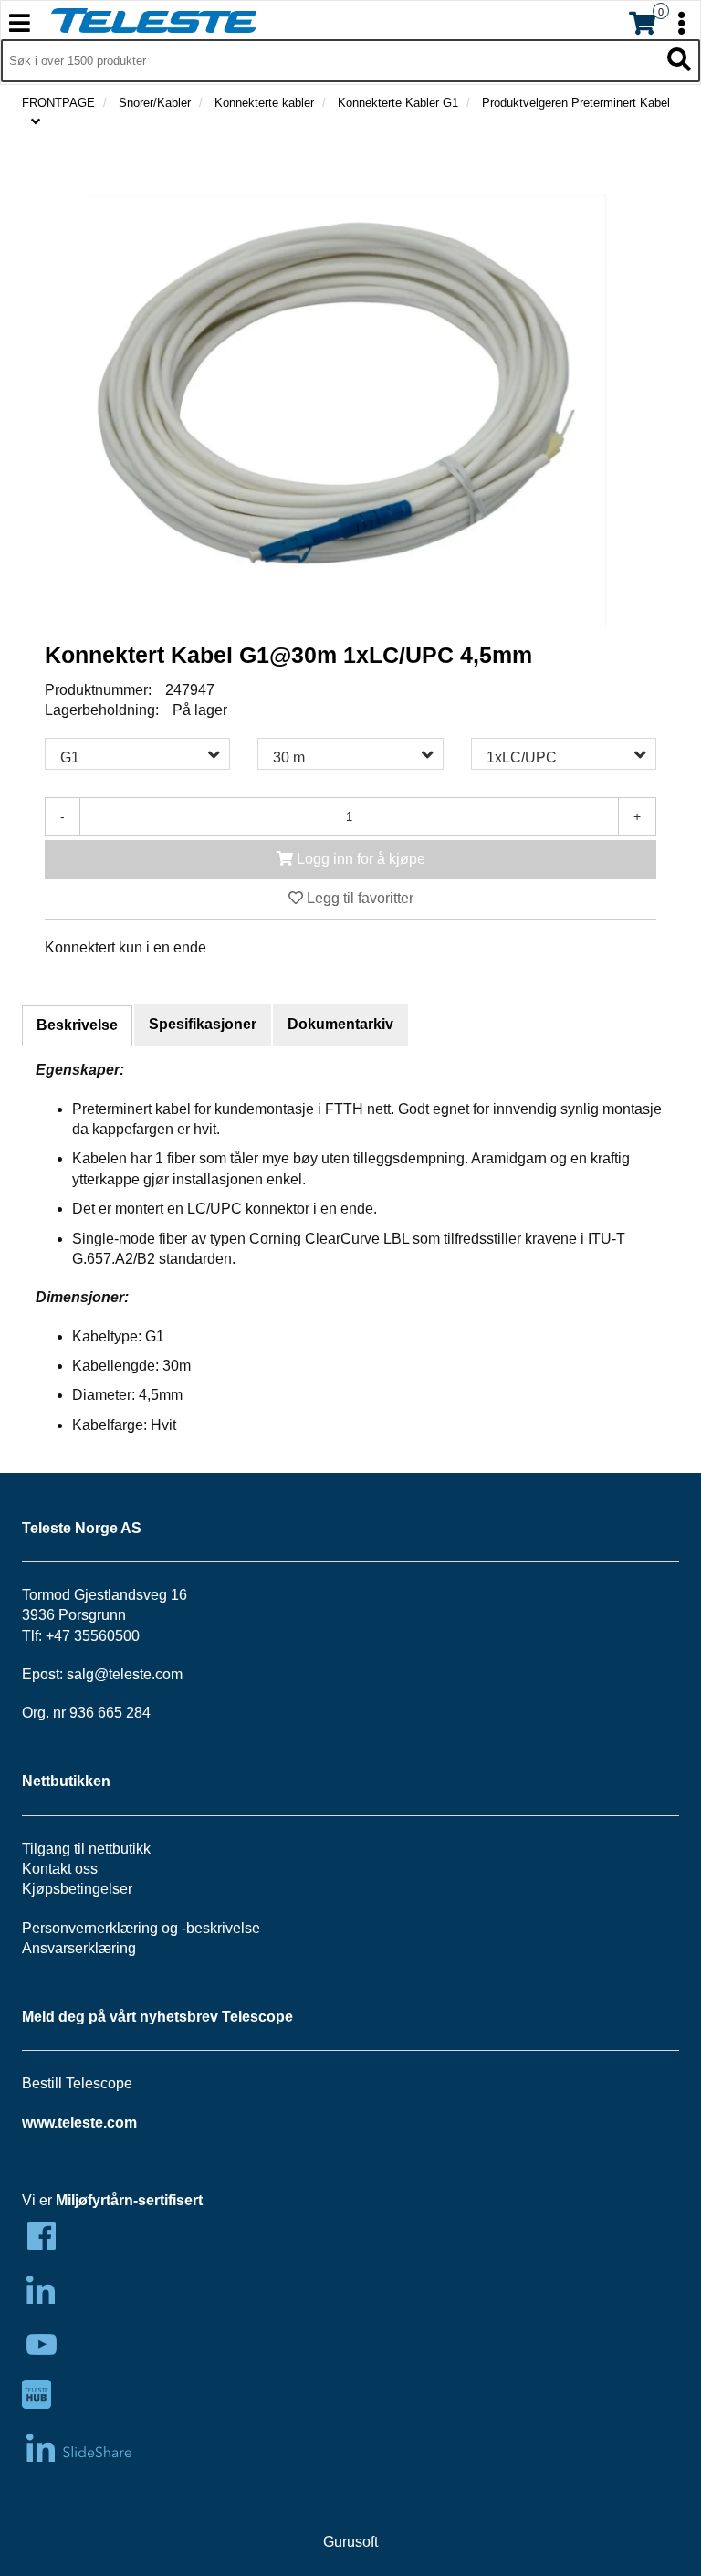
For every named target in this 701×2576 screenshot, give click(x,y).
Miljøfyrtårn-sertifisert (129, 2200)
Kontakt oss (60, 1869)
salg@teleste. (111, 1674)
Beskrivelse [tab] (77, 1025)
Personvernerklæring (90, 1928)
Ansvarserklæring (79, 1948)
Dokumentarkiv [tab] (340, 1024)
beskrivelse (223, 1928)
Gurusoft (350, 2542)
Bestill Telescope (77, 2083)
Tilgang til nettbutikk (86, 1849)
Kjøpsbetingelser (77, 1889)
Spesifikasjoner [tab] (203, 1024)
